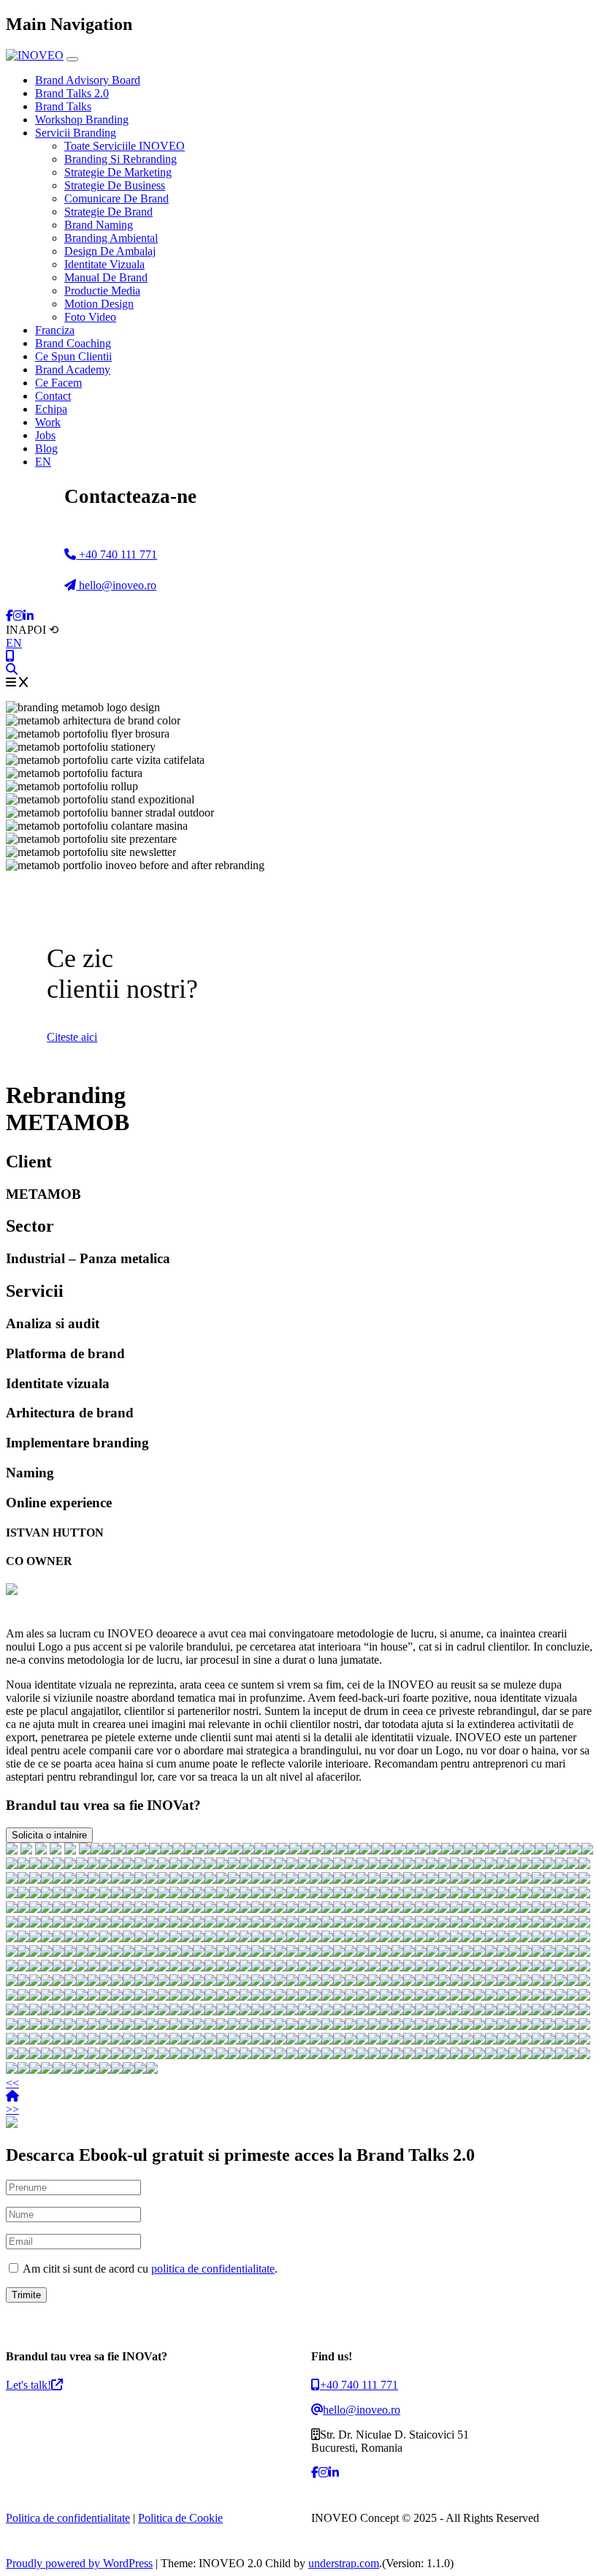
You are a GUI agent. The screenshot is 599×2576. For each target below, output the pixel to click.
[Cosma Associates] (234, 1865)
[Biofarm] (26, 1850)
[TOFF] (587, 1850)
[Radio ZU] (210, 1880)
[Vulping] (444, 1865)
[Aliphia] (514, 1865)
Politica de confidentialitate (68, 2518)
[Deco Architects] (281, 1865)
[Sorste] (339, 1865)
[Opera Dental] (164, 1865)
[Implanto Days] (167, 1850)
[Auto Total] (213, 1850)
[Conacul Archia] (117, 1880)
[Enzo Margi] (175, 1865)
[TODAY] (470, 1850)
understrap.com (344, 2563)
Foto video (90, 317)
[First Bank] (41, 1850)
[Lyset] (354, 1850)
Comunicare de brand (117, 198)
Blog (46, 448)
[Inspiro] (459, 1850)
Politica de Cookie (180, 2518)
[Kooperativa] (503, 1865)
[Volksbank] (491, 1865)
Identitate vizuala (104, 264)
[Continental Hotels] (190, 1850)
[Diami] (164, 1880)
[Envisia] (365, 1850)
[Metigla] (129, 1865)
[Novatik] (234, 1880)
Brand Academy (73, 370)
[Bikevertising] (257, 1865)
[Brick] (424, 1850)
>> (12, 2109)
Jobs (45, 435)
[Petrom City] (316, 1880)
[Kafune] (351, 1880)
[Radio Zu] (70, 1850)
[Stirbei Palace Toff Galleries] (178, 1850)
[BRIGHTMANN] (260, 1850)
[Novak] (140, 1865)
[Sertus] (70, 1880)
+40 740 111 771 (117, 554)
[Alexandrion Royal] (377, 1850)
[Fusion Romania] (248, 1850)
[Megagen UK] (292, 1880)
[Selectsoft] (237, 1850)
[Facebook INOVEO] (9, 616)
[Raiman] (105, 1865)
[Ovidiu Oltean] (140, 1880)
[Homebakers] (23, 1865)
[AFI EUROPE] (307, 1850)
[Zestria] (327, 1880)
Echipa (51, 409)
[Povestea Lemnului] (175, 1880)
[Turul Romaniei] (584, 1865)
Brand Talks (63, 106)
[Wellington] (245, 1865)
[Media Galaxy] (292, 1865)
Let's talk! (28, 2385)
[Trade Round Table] (351, 1865)
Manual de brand (106, 277)
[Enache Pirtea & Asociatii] (272, 1850)
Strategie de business (115, 185)
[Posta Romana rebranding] (120, 1850)
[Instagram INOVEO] (18, 616)
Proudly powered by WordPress (79, 2563)
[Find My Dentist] (143, 1850)
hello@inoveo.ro (116, 585)
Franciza (55, 330)
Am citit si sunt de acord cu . (149, 2269)
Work (48, 422)
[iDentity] (269, 1865)
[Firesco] (117, 1865)
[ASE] (12, 1850)
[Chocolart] (199, 1865)
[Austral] (58, 1880)
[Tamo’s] (374, 1880)
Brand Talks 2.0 (72, 93)
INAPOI (32, 630)
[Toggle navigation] (72, 59)
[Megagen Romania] (210, 1865)
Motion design (99, 304)
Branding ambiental (111, 238)
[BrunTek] (47, 1880)
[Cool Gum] (23, 1880)
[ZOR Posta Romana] (108, 1850)
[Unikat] (225, 1850)
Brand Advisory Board (88, 80)
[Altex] (85, 1850)
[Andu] (35, 1880)
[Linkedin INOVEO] (28, 616)
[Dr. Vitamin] (561, 1865)
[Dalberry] (479, 1865)
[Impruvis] (187, 1865)
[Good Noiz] (295, 1850)
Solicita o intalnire (49, 1835)
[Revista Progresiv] (386, 1880)
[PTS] (541, 1850)
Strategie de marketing (118, 172)
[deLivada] (526, 1865)
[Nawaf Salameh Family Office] (202, 1850)
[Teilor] (318, 1850)
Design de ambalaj (110, 251)
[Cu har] (245, 1880)
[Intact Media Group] (538, 1865)
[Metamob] (421, 1865)
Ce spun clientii (73, 356)
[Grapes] (82, 1865)
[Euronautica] (316, 1865)
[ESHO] (505, 1850)
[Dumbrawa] (529, 1850)
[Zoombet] (257, 1880)
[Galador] (409, 1865)
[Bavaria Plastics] (447, 1850)
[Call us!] (10, 656)
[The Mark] (304, 1880)
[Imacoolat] (386, 1865)
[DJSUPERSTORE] (362, 1880)
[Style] (327, 1865)
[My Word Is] (330, 1850)
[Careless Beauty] (573, 1865)
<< (12, 2083)
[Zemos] (47, 1865)
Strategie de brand (108, 212)
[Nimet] (552, 1850)
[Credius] (432, 1865)
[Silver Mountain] (222, 1880)
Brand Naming (99, 225)
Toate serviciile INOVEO (125, 146)
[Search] (12, 669)
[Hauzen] (494, 1850)
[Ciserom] (152, 1880)
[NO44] (35, 1865)
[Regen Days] (155, 1850)
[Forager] (412, 1850)
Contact (53, 396)
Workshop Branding (82, 120)
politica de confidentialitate (213, 2269)
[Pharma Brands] (456, 1865)
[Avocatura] (549, 1865)
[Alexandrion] (199, 1880)
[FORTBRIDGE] (482, 1850)
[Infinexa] (96, 1850)
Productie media (102, 291)
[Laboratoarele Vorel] (304, 1865)
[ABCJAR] (564, 1850)
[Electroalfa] (222, 1865)
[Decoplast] (435, 1850)
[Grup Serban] (400, 1850)
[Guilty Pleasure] (397, 1865)
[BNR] (56, 1850)
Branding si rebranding (121, 159)
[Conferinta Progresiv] (517, 1850)
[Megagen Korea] (94, 1865)
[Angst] (105, 1880)
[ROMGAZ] (342, 1850)
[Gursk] (131, 1850)
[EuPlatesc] (283, 1850)
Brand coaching (73, 343)
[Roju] (468, 1865)
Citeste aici (72, 1037)
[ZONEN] (576, 1850)
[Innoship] (12, 1865)
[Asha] (82, 1880)
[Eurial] (374, 1865)
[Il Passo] (12, 1880)
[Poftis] (129, 1880)
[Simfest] (281, 1880)
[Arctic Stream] (389, 1850)
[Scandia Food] (362, 1865)
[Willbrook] (339, 1880)
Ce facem (58, 383)
